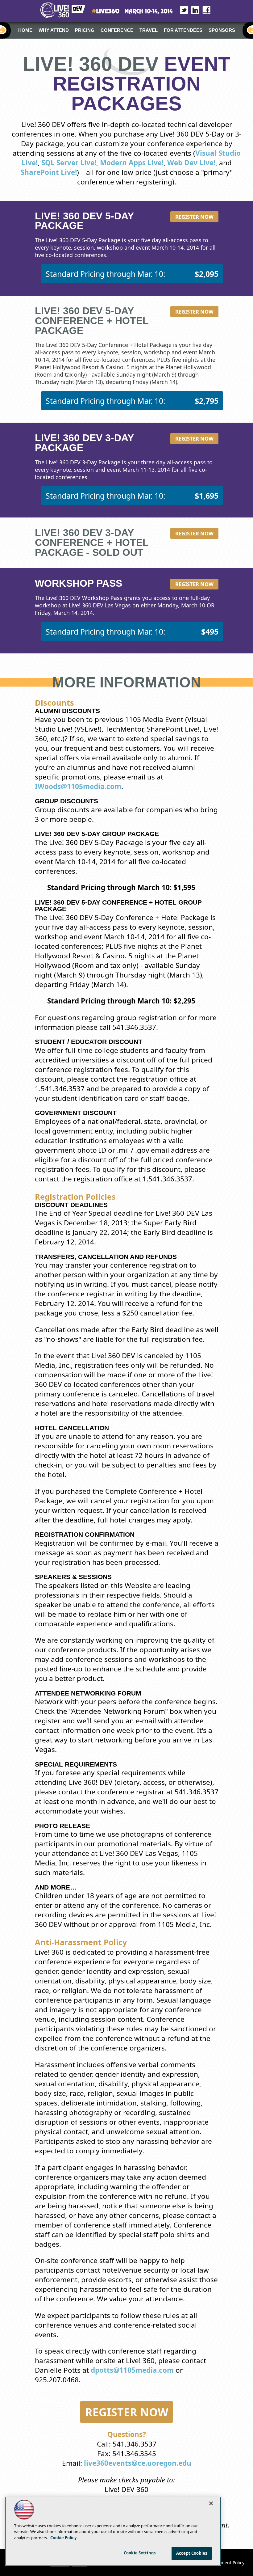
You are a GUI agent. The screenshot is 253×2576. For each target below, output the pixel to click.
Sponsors (222, 30)
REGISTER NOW (127, 2412)
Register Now (194, 217)
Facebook (203, 10)
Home (25, 30)
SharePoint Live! (49, 172)
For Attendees (183, 30)
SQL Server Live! (69, 163)
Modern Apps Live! (132, 163)
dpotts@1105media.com (132, 2370)
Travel (149, 30)
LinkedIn (192, 10)
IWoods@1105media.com (78, 786)
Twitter (181, 10)
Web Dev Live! (191, 163)
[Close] (211, 2503)
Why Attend (54, 30)
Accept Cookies (192, 2553)
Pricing (85, 30)
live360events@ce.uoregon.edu (138, 2463)
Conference (117, 30)
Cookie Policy (63, 2538)
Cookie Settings (140, 2553)
